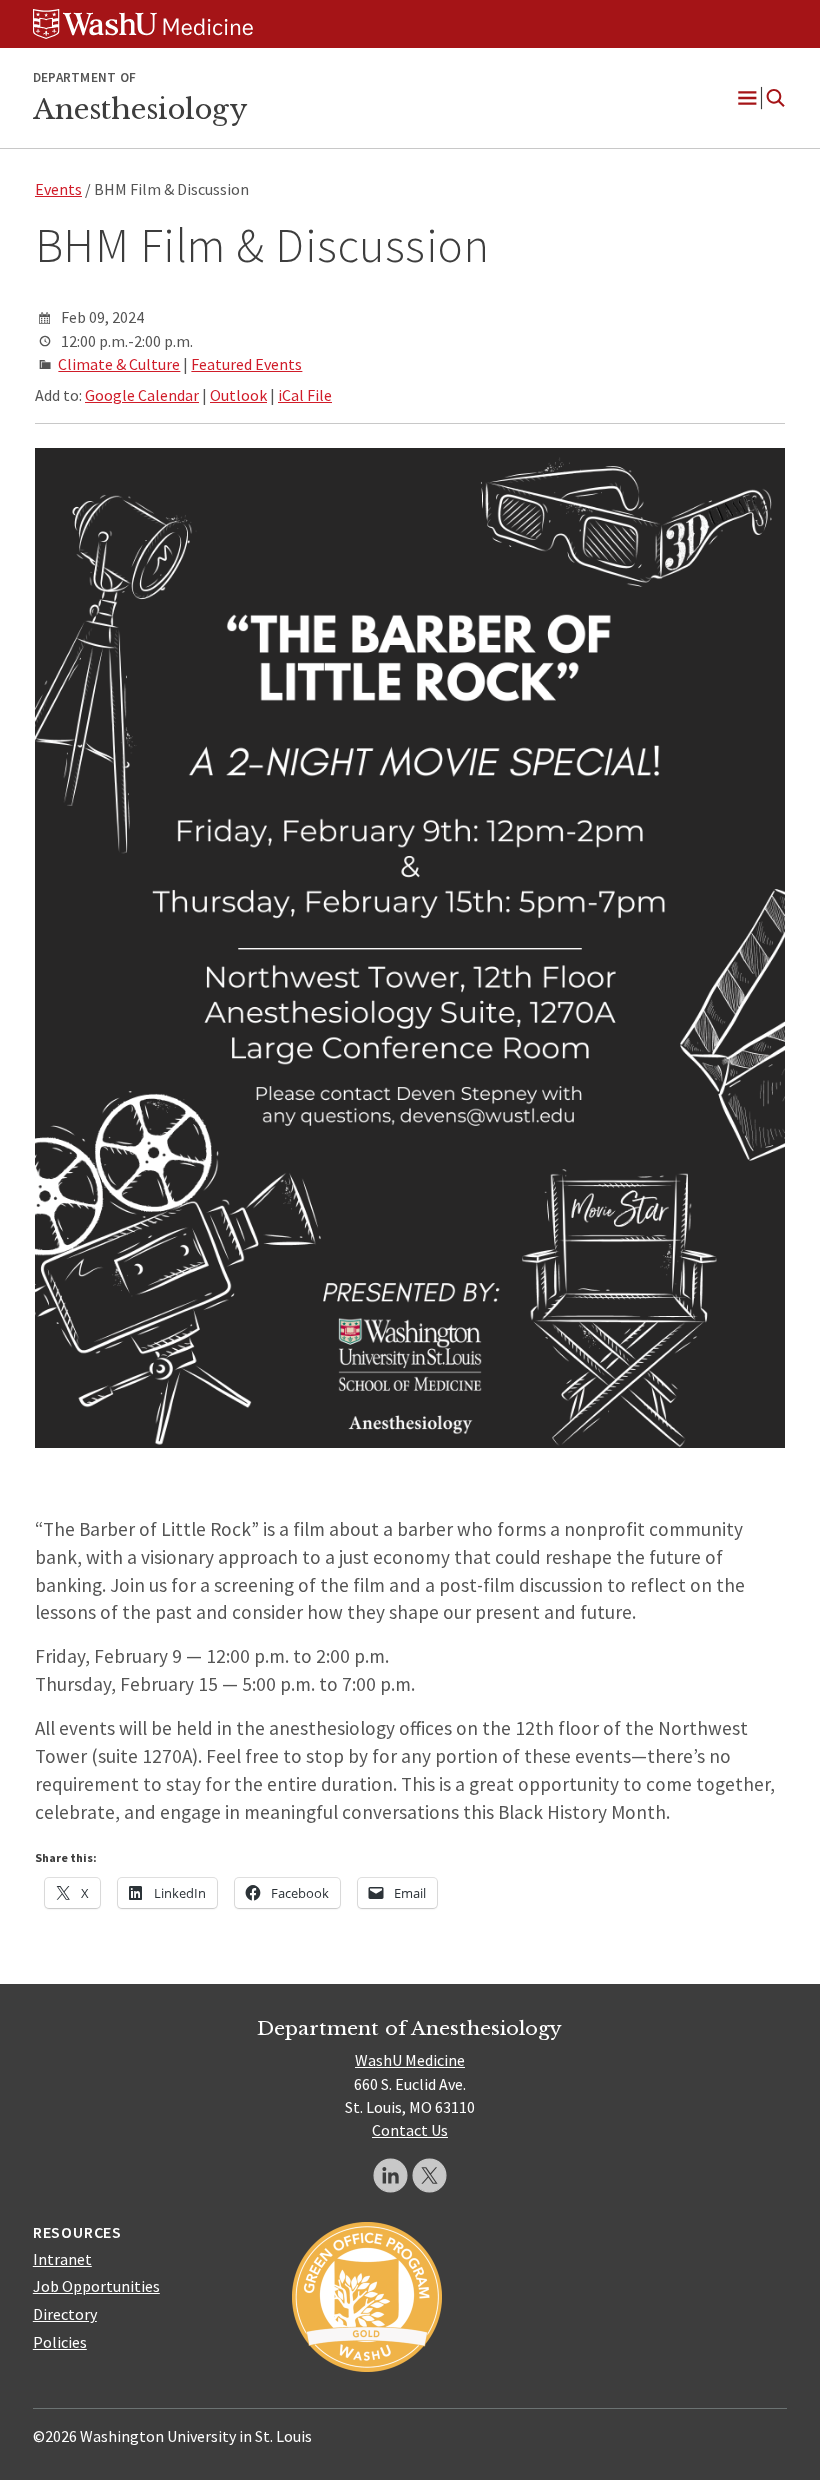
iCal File (305, 395)
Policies (60, 2342)
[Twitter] (429, 2175)
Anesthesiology (140, 109)
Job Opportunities (96, 2286)
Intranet (62, 2259)
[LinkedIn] (390, 2175)
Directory (65, 2314)
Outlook (238, 395)
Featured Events (246, 364)
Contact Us (410, 2130)
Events (58, 189)
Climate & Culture (119, 364)
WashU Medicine (410, 2060)
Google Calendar (142, 395)
